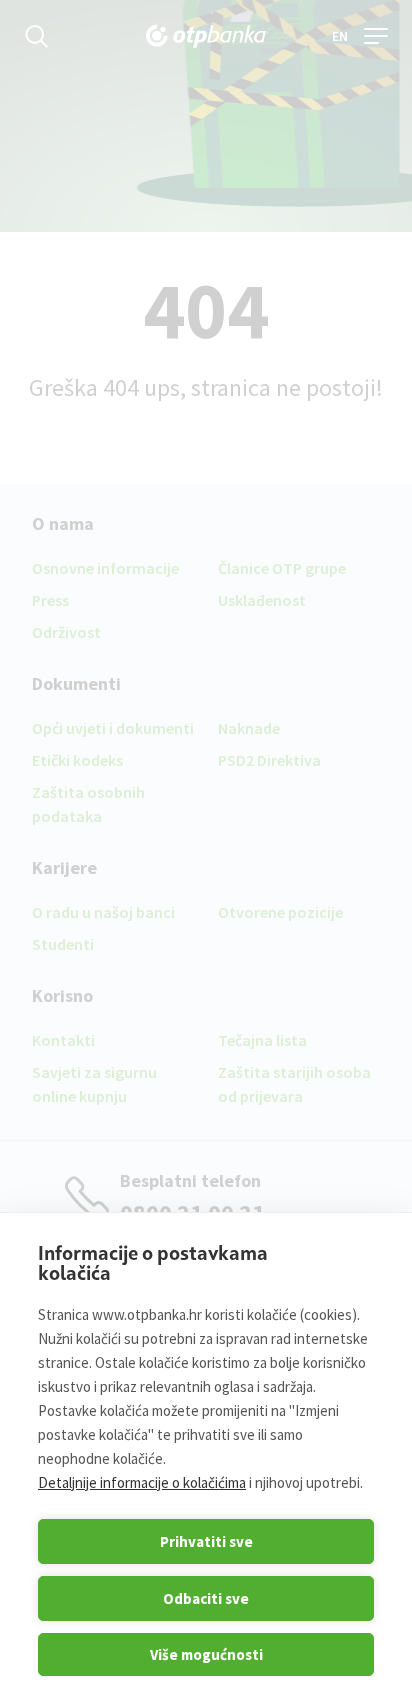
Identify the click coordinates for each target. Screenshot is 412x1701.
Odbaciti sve (206, 1598)
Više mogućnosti (206, 1654)
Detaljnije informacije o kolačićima (142, 1482)
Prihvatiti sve (206, 1541)
